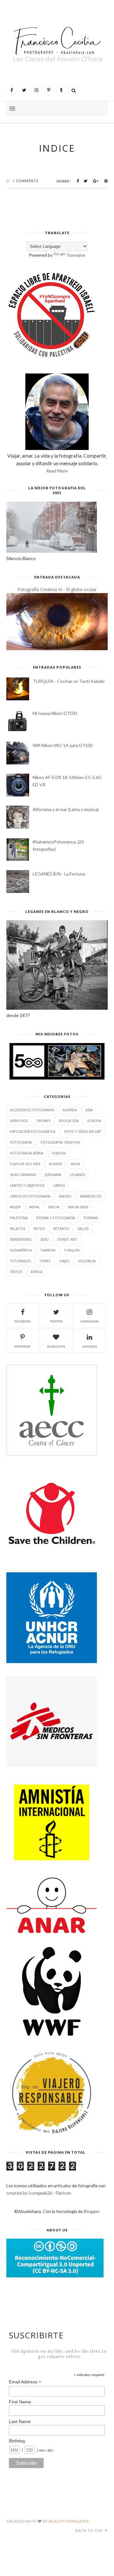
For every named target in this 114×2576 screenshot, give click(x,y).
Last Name (20, 2421)
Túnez (45, 1261)
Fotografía (21, 1142)
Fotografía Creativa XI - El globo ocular (57, 589)
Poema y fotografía (56, 1218)
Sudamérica (21, 1250)
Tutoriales (20, 1261)
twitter (56, 1321)
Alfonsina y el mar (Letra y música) (66, 809)
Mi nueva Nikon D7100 (55, 713)
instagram (90, 1321)
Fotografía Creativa (60, 1142)
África (37, 1272)
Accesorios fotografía (32, 1110)
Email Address (25, 2382)
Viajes (64, 1261)
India (75, 1164)
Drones (43, 1121)
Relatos (17, 1229)
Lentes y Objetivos (27, 1185)
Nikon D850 (78, 1207)
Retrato (61, 1229)
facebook (22, 1321)
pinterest (23, 1346)
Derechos (19, 1121)
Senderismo (21, 1239)
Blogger (92, 2211)
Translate (76, 255)
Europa (94, 1121)
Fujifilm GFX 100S (25, 1164)
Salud (83, 1229)
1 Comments (25, 181)
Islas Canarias (23, 1175)
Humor (55, 1164)
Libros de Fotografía (30, 1196)
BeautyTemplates (69, 2521)
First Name (20, 2402)
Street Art (67, 1239)
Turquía (72, 1250)
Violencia (87, 1261)
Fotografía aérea (27, 1153)
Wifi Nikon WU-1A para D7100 (63, 745)
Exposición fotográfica (33, 1131)
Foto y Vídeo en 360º (83, 1131)
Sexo (44, 1239)
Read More (57, 471)
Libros (59, 1185)
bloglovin (56, 1346)
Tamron (48, 1250)
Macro (65, 1196)
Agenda (70, 1110)
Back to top (89, 2530)
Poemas (91, 1218)
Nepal (35, 1207)
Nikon (54, 1207)
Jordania (53, 1175)
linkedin (89, 1346)
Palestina (19, 1218)
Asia (89, 1110)
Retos (39, 1229)
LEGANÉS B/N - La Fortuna (59, 874)
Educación (69, 1121)
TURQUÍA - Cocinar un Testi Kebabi (69, 681)
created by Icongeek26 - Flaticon (39, 2193)
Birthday (17, 2441)
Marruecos (91, 1196)
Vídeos (16, 1272)
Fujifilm (59, 1153)
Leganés (77, 1175)
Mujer (15, 1207)
